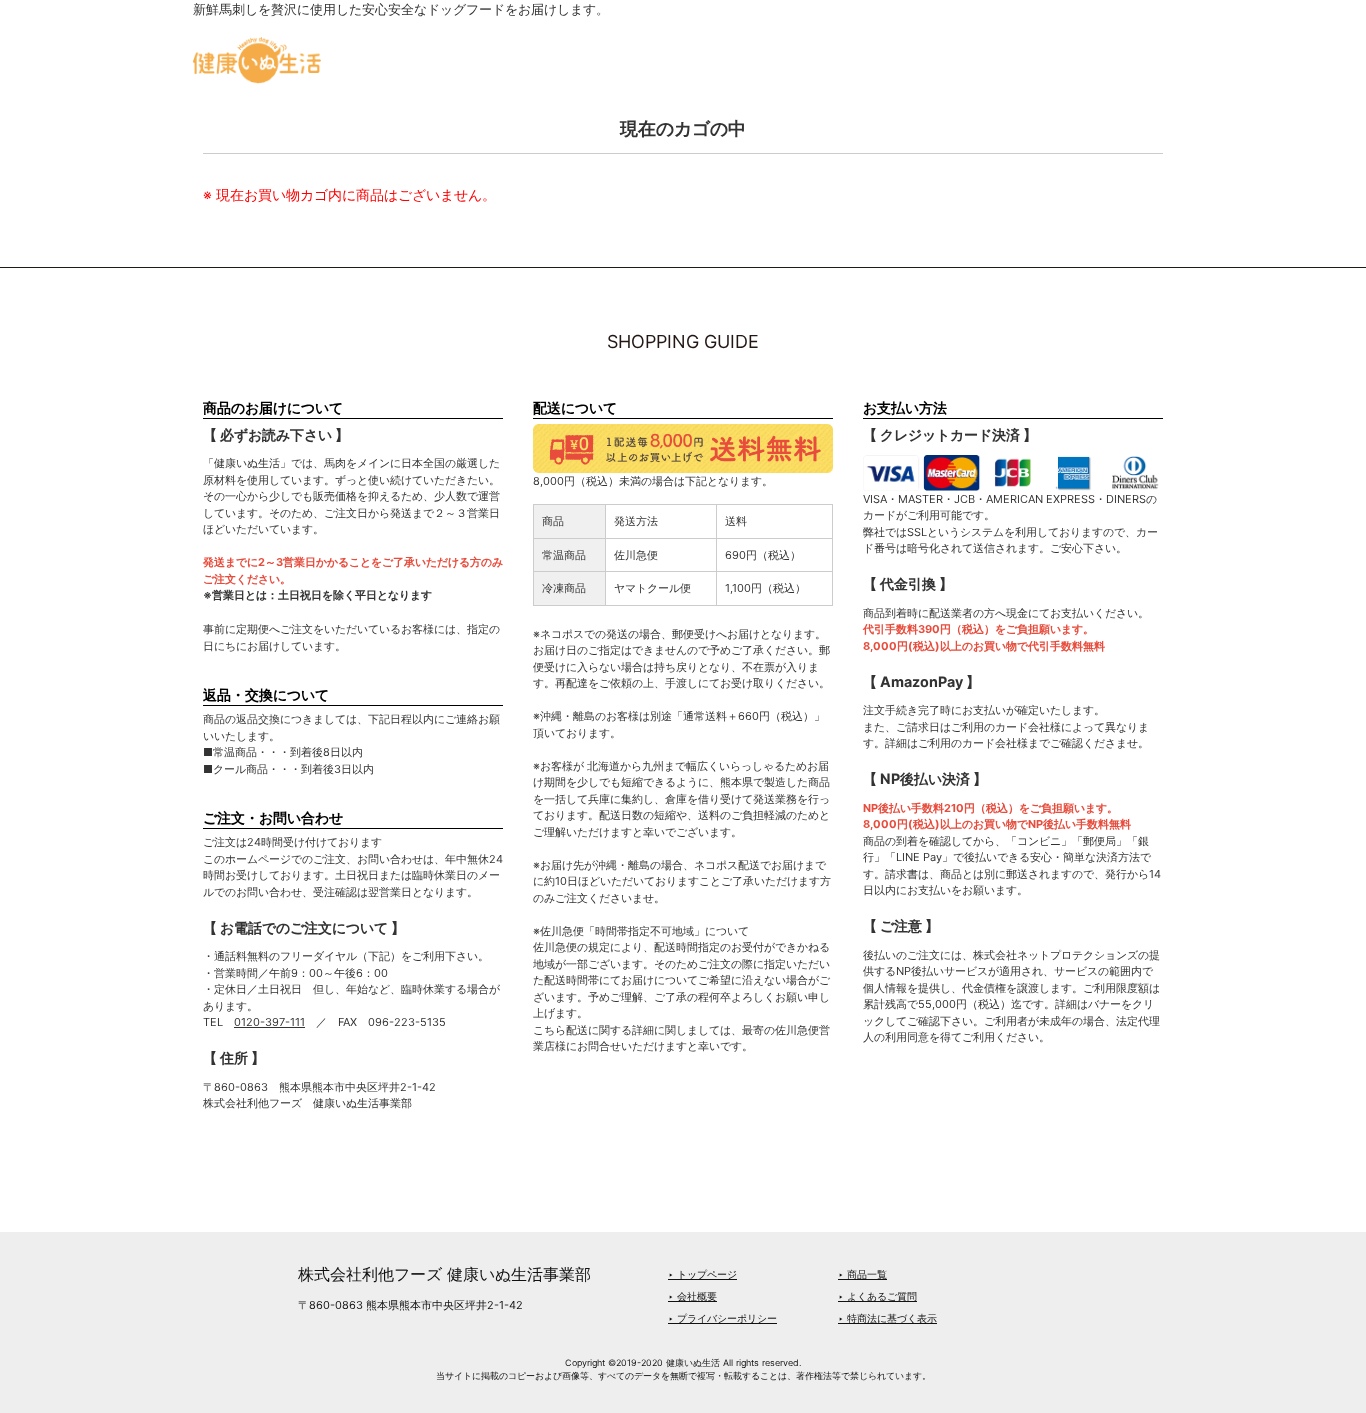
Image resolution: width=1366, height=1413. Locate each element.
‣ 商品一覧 (862, 1274)
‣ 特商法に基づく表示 (887, 1318)
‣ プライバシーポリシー (722, 1318)
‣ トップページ (702, 1274)
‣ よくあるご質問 (877, 1296)
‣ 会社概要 (692, 1296)
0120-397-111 (269, 1022)
